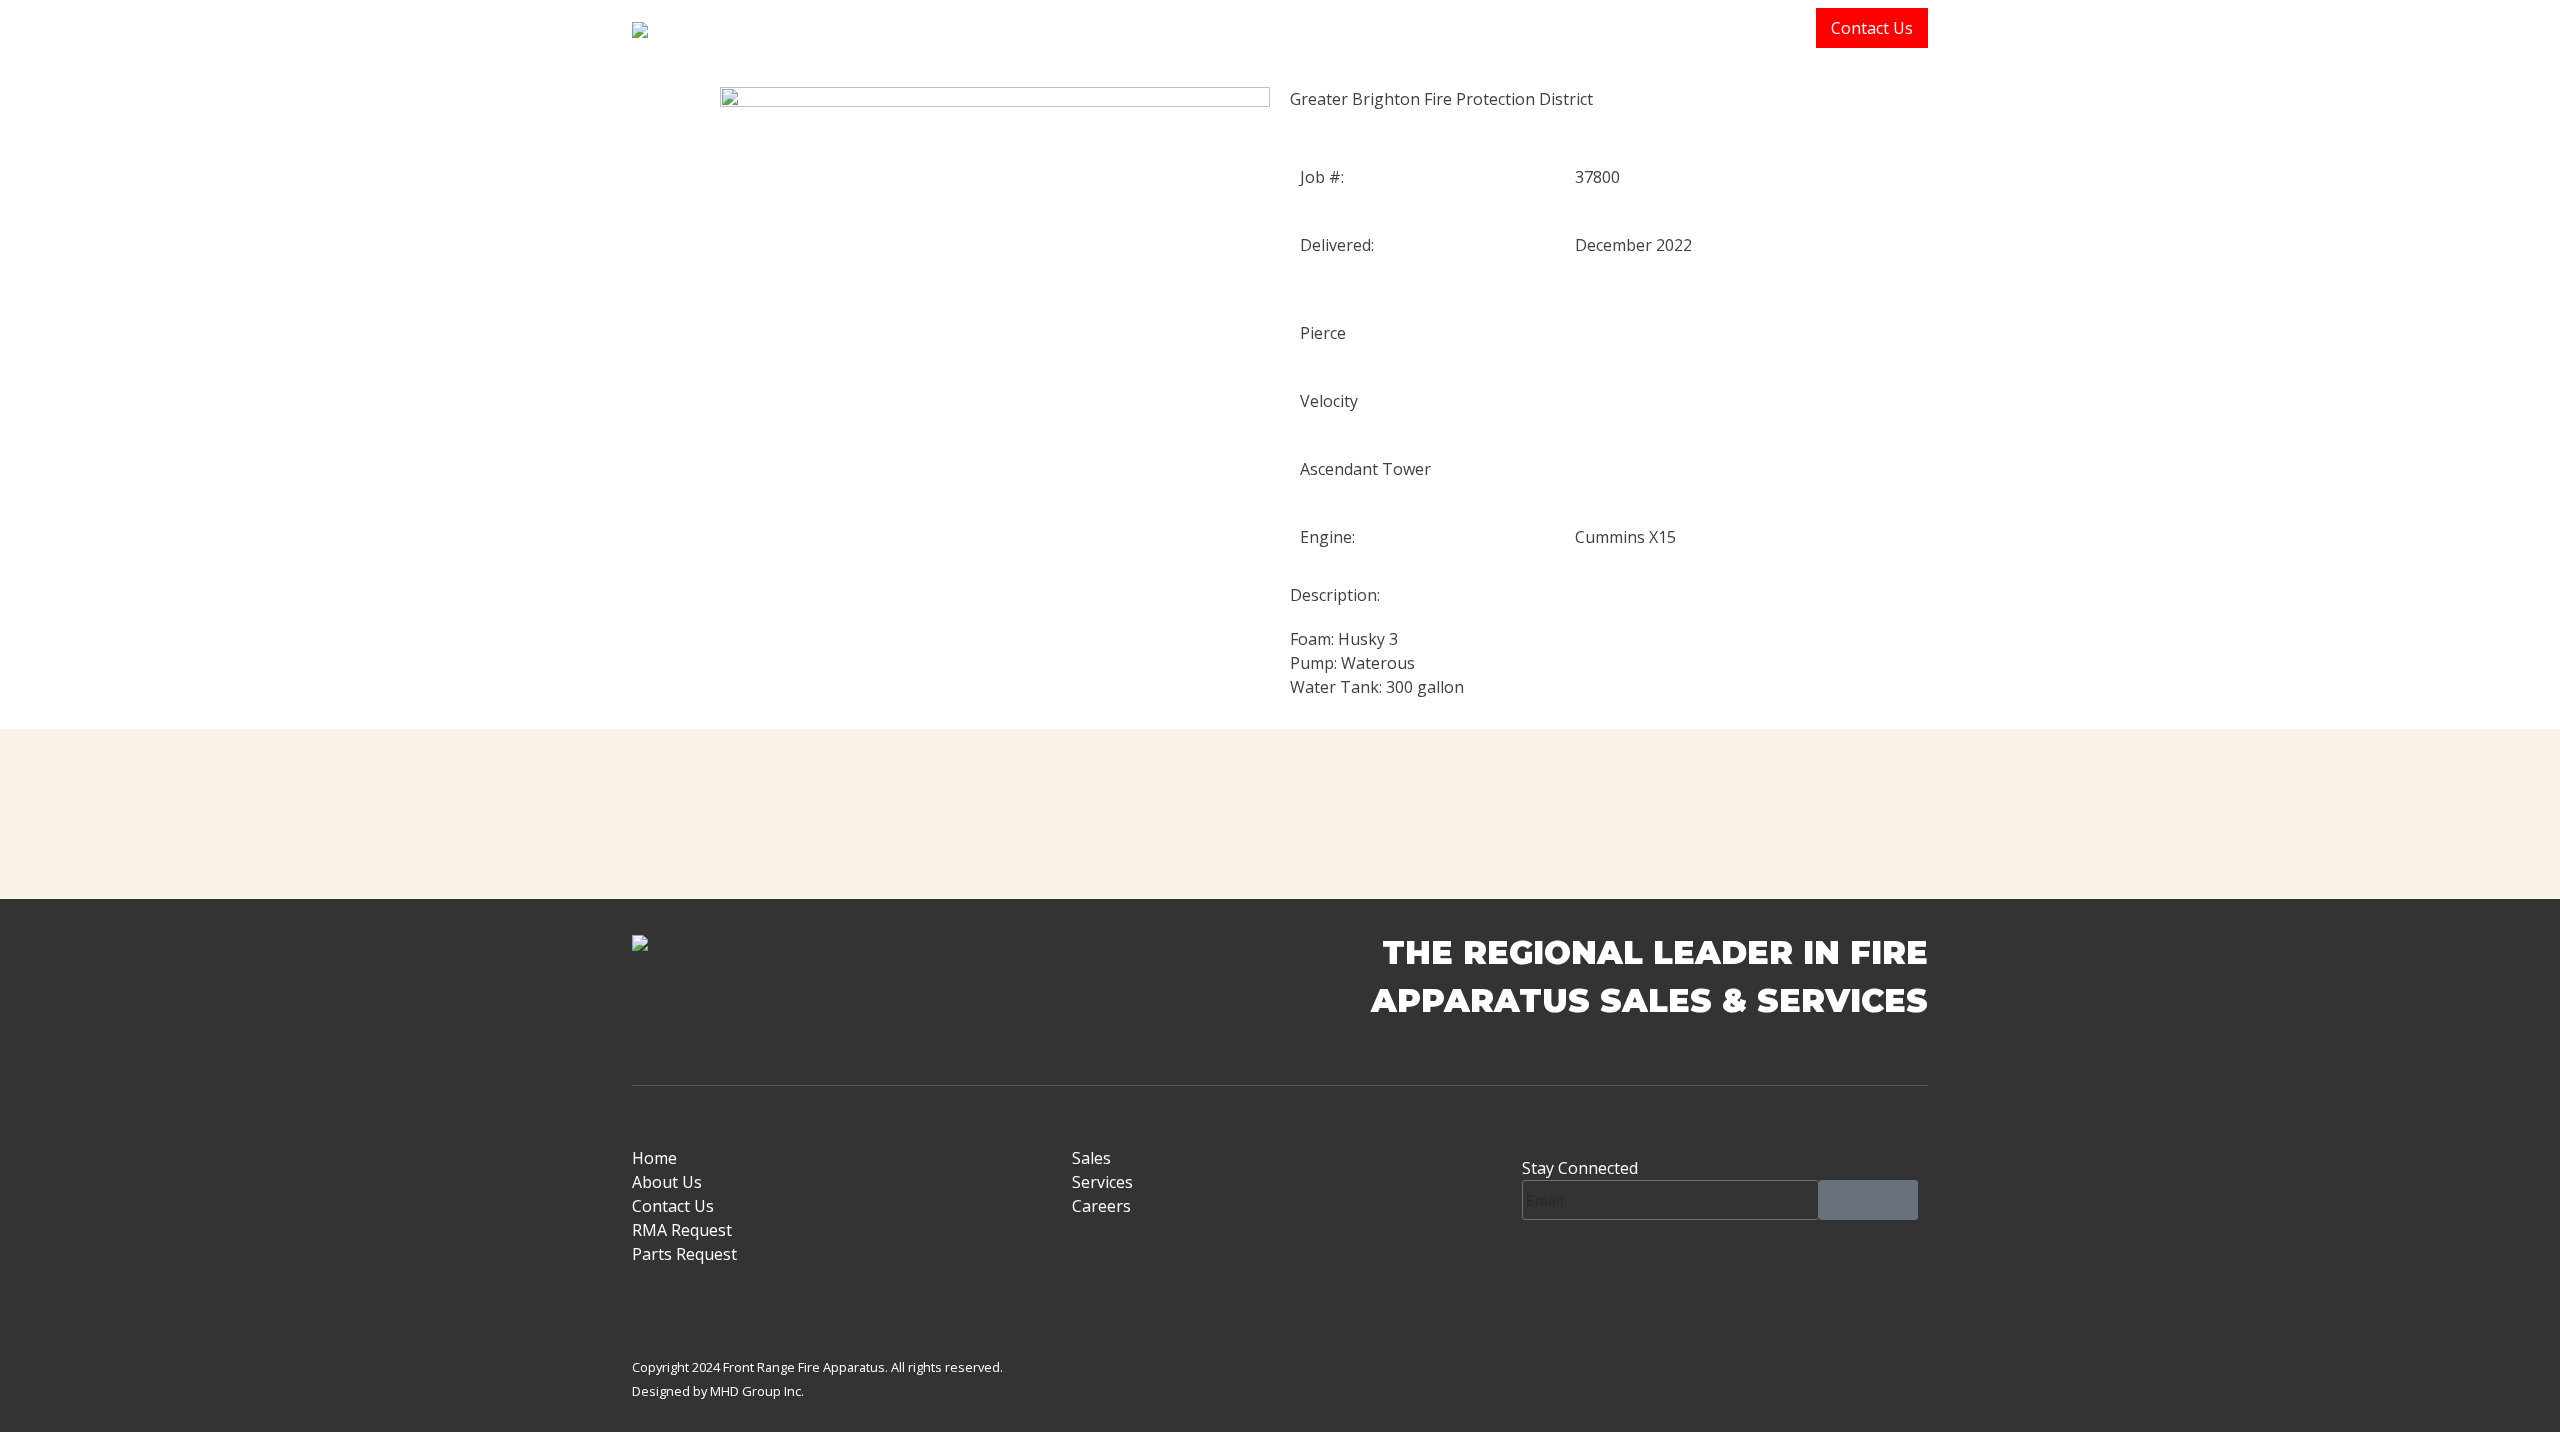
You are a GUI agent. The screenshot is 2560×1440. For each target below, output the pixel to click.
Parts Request (684, 1254)
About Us (1594, 28)
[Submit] (1868, 1200)
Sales (1678, 28)
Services (1770, 28)
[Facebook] (1547, 1265)
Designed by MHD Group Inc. (718, 1391)
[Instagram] (1601, 1265)
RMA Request (682, 1230)
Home (1506, 28)
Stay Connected (1580, 1168)
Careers (1101, 1206)
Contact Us (1872, 28)
